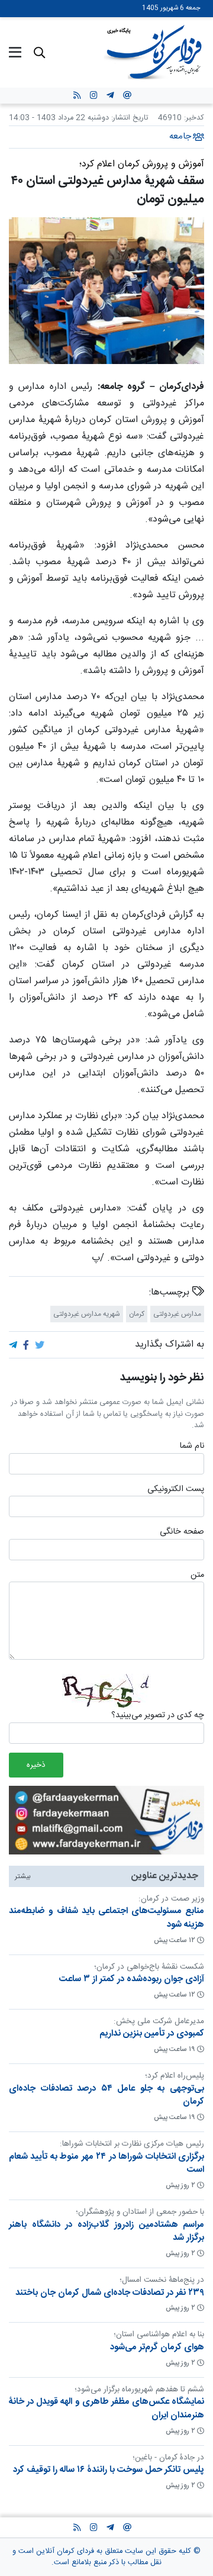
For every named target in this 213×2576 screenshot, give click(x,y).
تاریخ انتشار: (128, 118)
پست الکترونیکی (176, 1489)
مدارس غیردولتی (177, 1314)
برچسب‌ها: (171, 1293)
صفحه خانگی (182, 1532)
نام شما (192, 1447)
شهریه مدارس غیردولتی (87, 1314)
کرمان (137, 1314)
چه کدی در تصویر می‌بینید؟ (158, 1716)
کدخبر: (194, 118)
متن (197, 1576)
